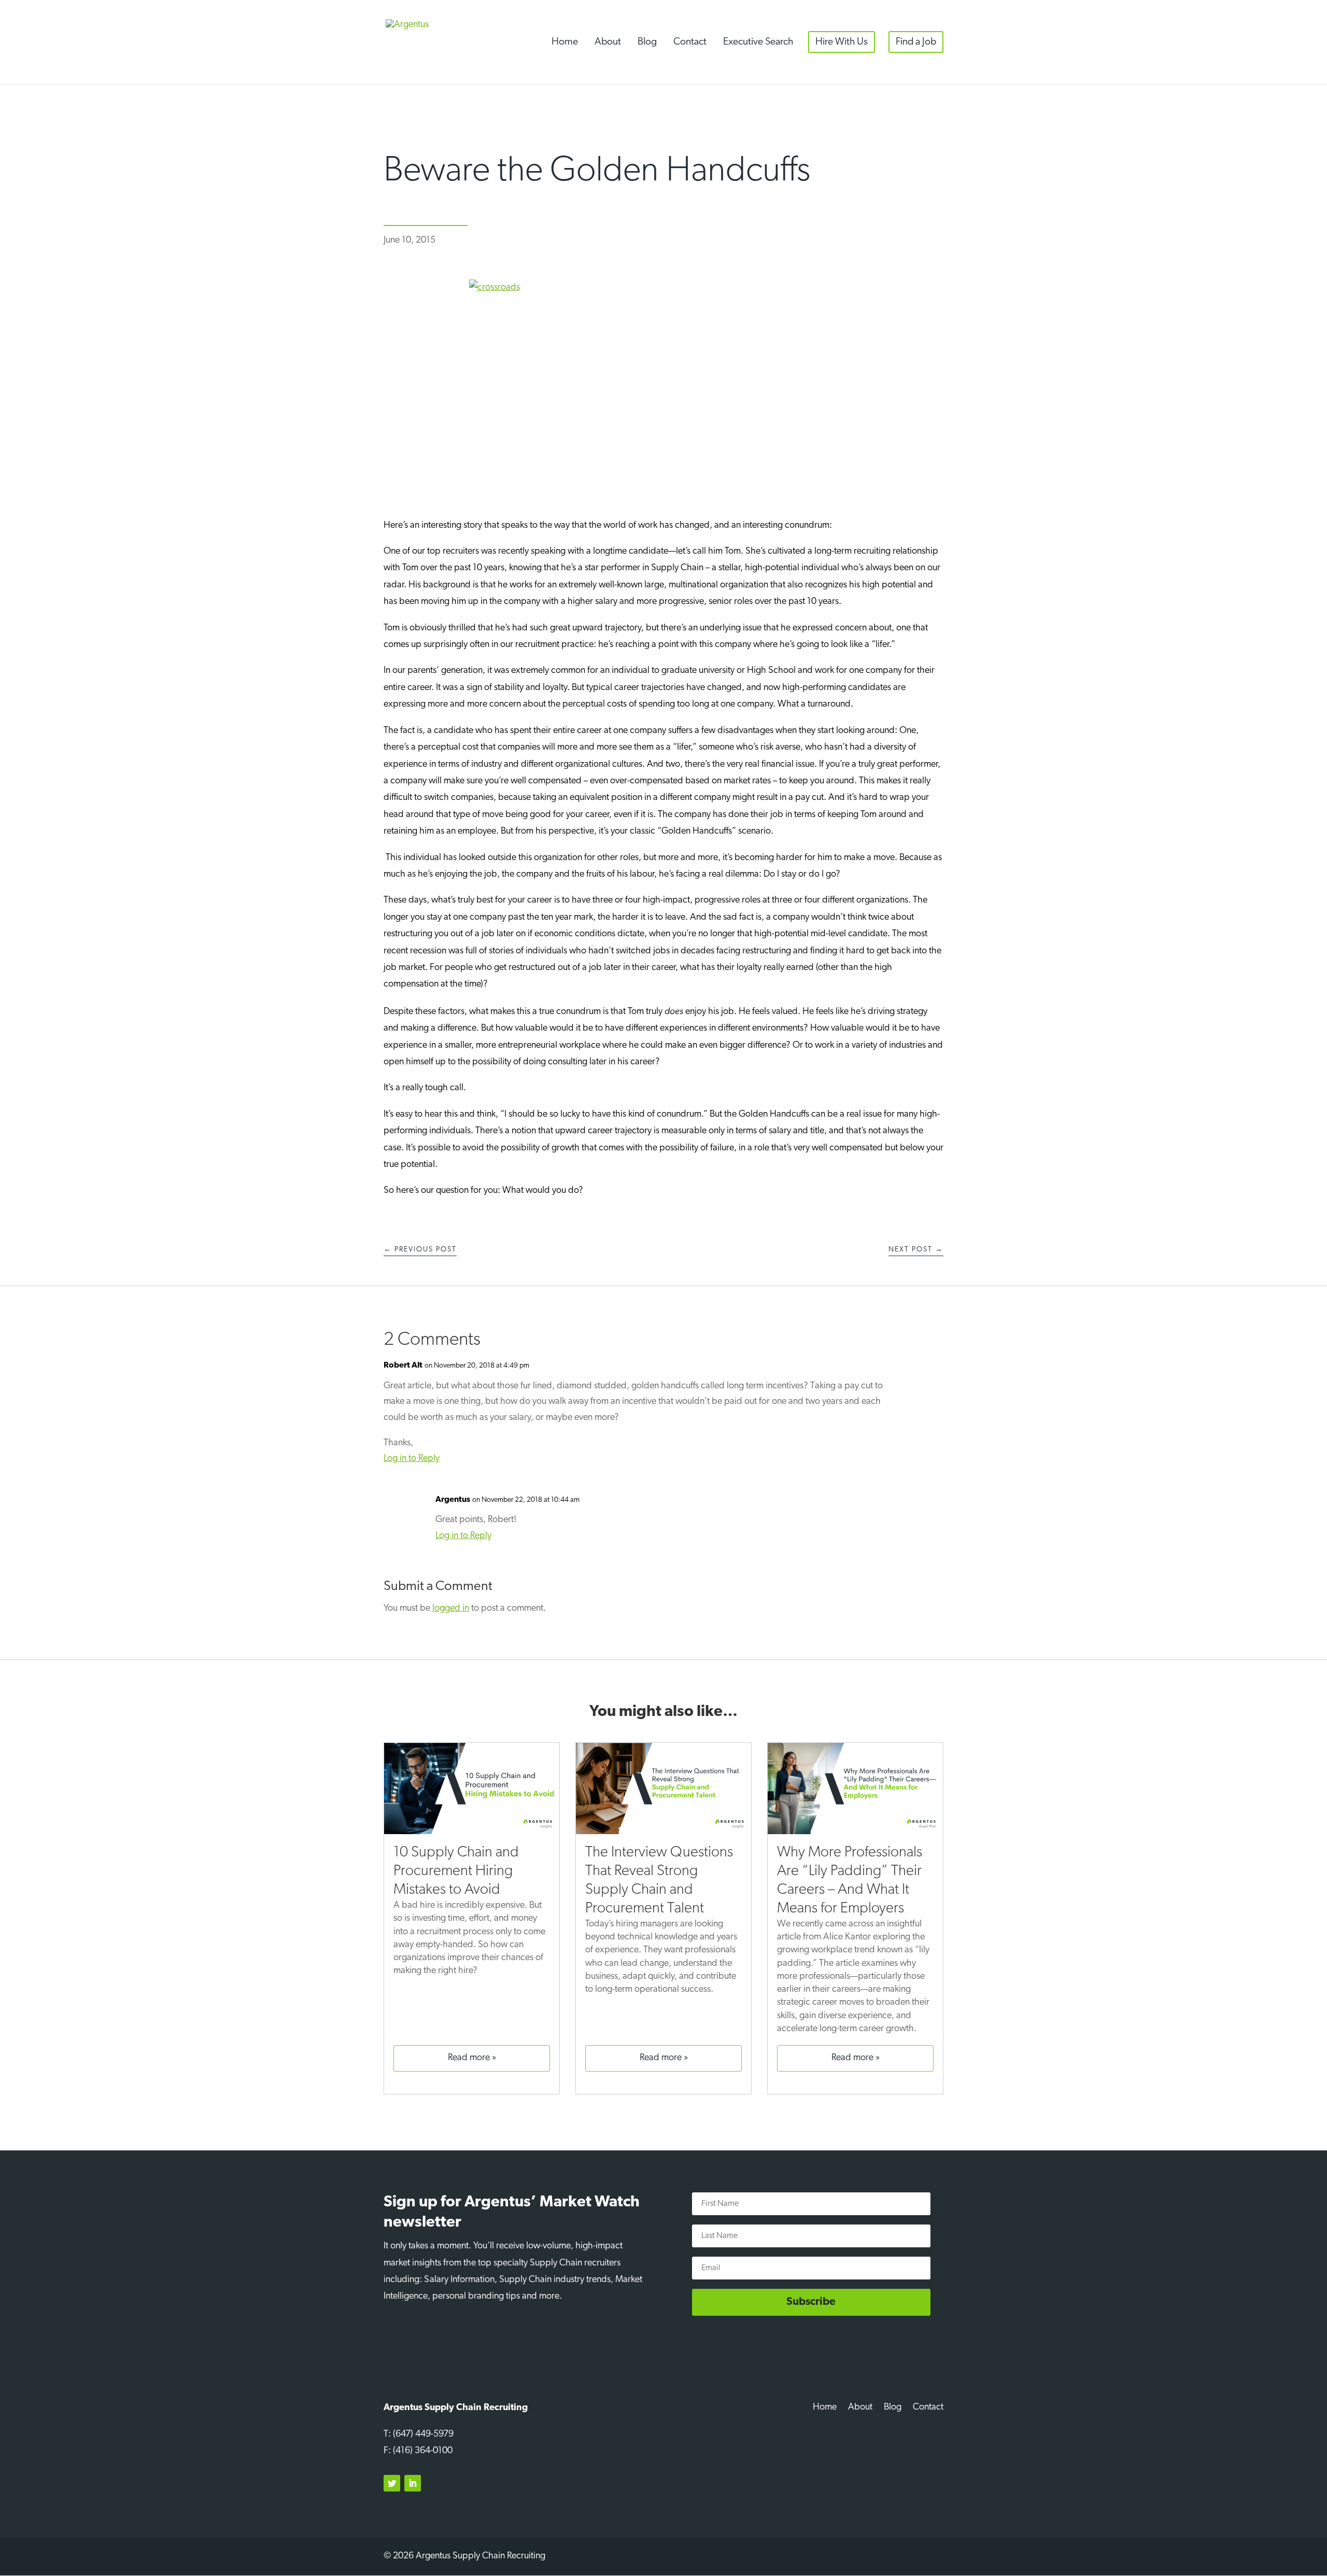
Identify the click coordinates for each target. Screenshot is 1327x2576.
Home (565, 42)
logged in (451, 1609)
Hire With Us (842, 42)
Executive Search (758, 42)
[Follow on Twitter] (392, 2483)
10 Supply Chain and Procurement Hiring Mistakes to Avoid (456, 1871)
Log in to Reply (412, 1459)
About (608, 42)
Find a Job (916, 42)
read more (469, 2058)
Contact (690, 42)
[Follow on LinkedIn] (413, 2483)
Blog (647, 42)
